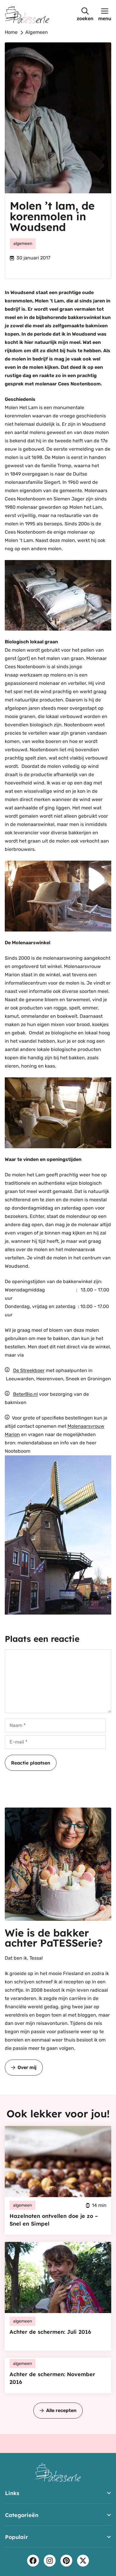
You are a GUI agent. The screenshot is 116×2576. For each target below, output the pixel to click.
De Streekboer (29, 1370)
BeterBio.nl (25, 1394)
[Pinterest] (66, 2561)
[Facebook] (33, 2561)
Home (11, 32)
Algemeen (37, 32)
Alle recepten (61, 2410)
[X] (83, 2561)
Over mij (27, 2067)
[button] (85, 14)
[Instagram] (50, 2561)
